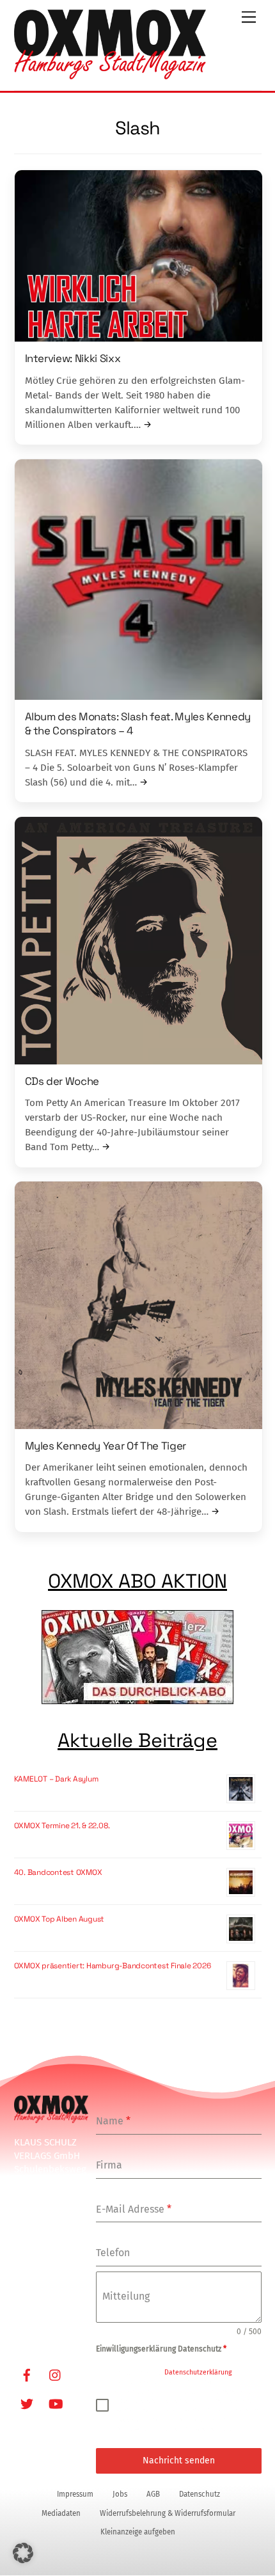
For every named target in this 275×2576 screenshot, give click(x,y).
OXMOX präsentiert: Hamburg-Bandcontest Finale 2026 (113, 1966)
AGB (153, 2494)
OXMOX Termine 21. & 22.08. (62, 1826)
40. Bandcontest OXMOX (58, 1872)
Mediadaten (61, 2513)
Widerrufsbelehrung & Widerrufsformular (168, 2513)
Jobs (120, 2494)
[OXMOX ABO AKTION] (138, 1659)
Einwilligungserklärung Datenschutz (161, 2349)
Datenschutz (200, 2494)
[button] (23, 2553)
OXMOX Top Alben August (59, 1919)
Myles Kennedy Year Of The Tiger (106, 1446)
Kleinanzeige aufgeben (138, 2532)
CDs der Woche (62, 1081)
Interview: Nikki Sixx (73, 358)
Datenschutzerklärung (198, 2372)
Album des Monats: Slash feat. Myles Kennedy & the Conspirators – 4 (138, 723)
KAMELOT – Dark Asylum (56, 1779)
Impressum (75, 2494)
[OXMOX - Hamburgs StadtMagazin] (110, 74)
